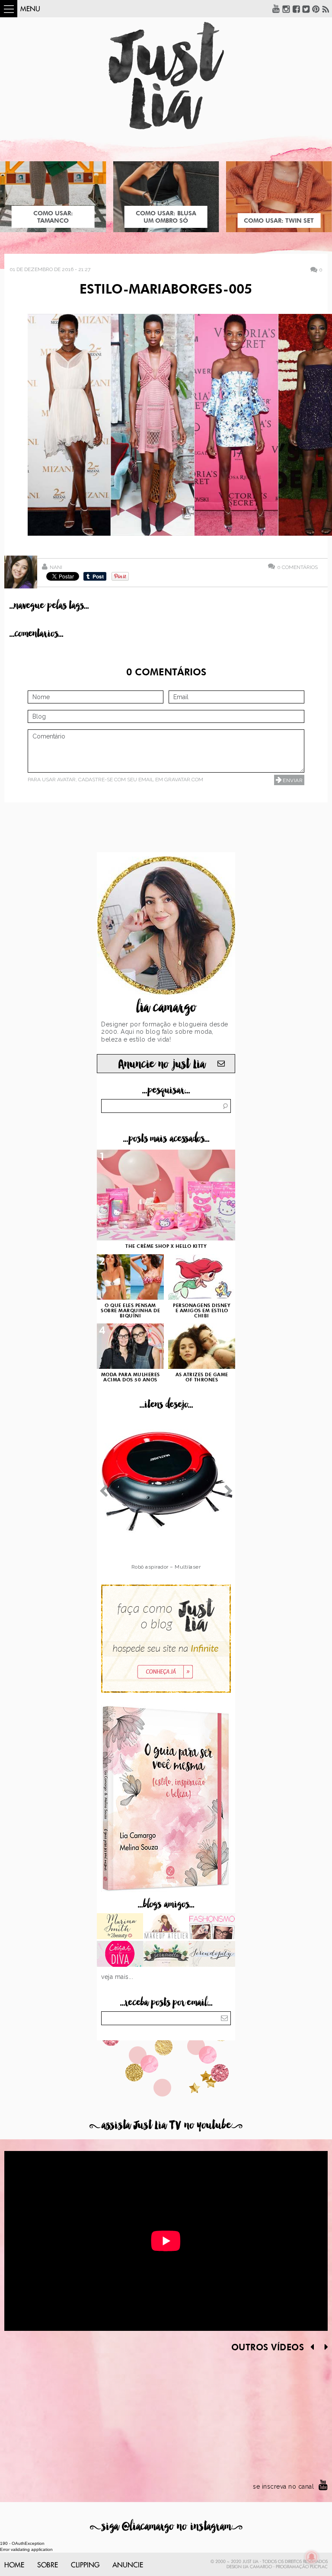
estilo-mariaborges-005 (166, 290)
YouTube (276, 9)
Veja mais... (117, 1977)
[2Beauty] (120, 1927)
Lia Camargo (257, 2567)
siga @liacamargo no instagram (166, 2526)
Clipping (85, 2565)
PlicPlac (319, 2567)
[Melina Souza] (212, 1955)
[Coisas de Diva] (120, 1955)
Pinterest (316, 9)
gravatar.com (184, 780)
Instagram (286, 9)
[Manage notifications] (312, 2557)
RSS (326, 9)
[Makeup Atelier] (166, 1927)
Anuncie (128, 2565)
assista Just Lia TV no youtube (166, 2125)
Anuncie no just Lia (162, 1064)
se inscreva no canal (283, 2487)
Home (14, 2565)
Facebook (296, 9)
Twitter (306, 9)
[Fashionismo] (212, 1927)
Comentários (297, 567)
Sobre (48, 2565)
